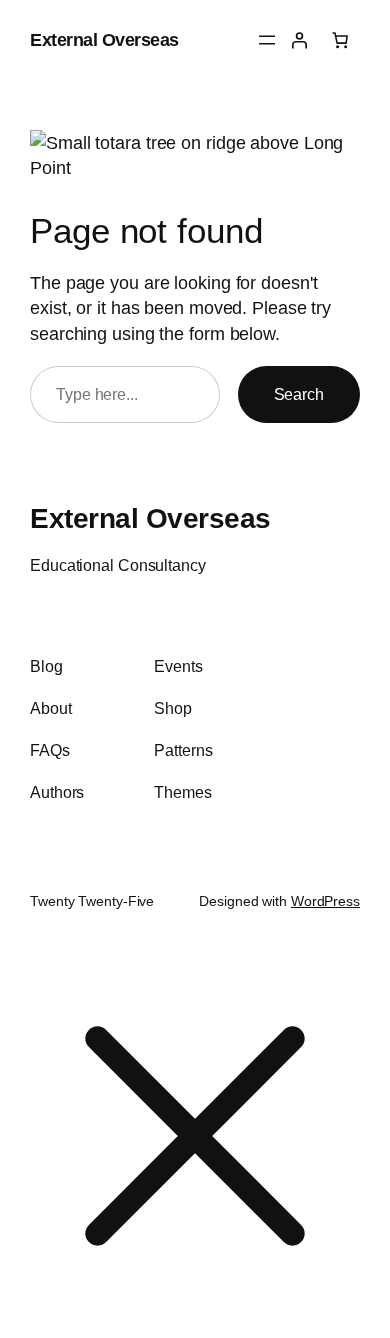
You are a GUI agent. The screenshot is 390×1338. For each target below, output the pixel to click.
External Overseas (104, 39)
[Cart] (340, 40)
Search (299, 394)
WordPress (325, 901)
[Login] (299, 40)
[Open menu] (267, 40)
